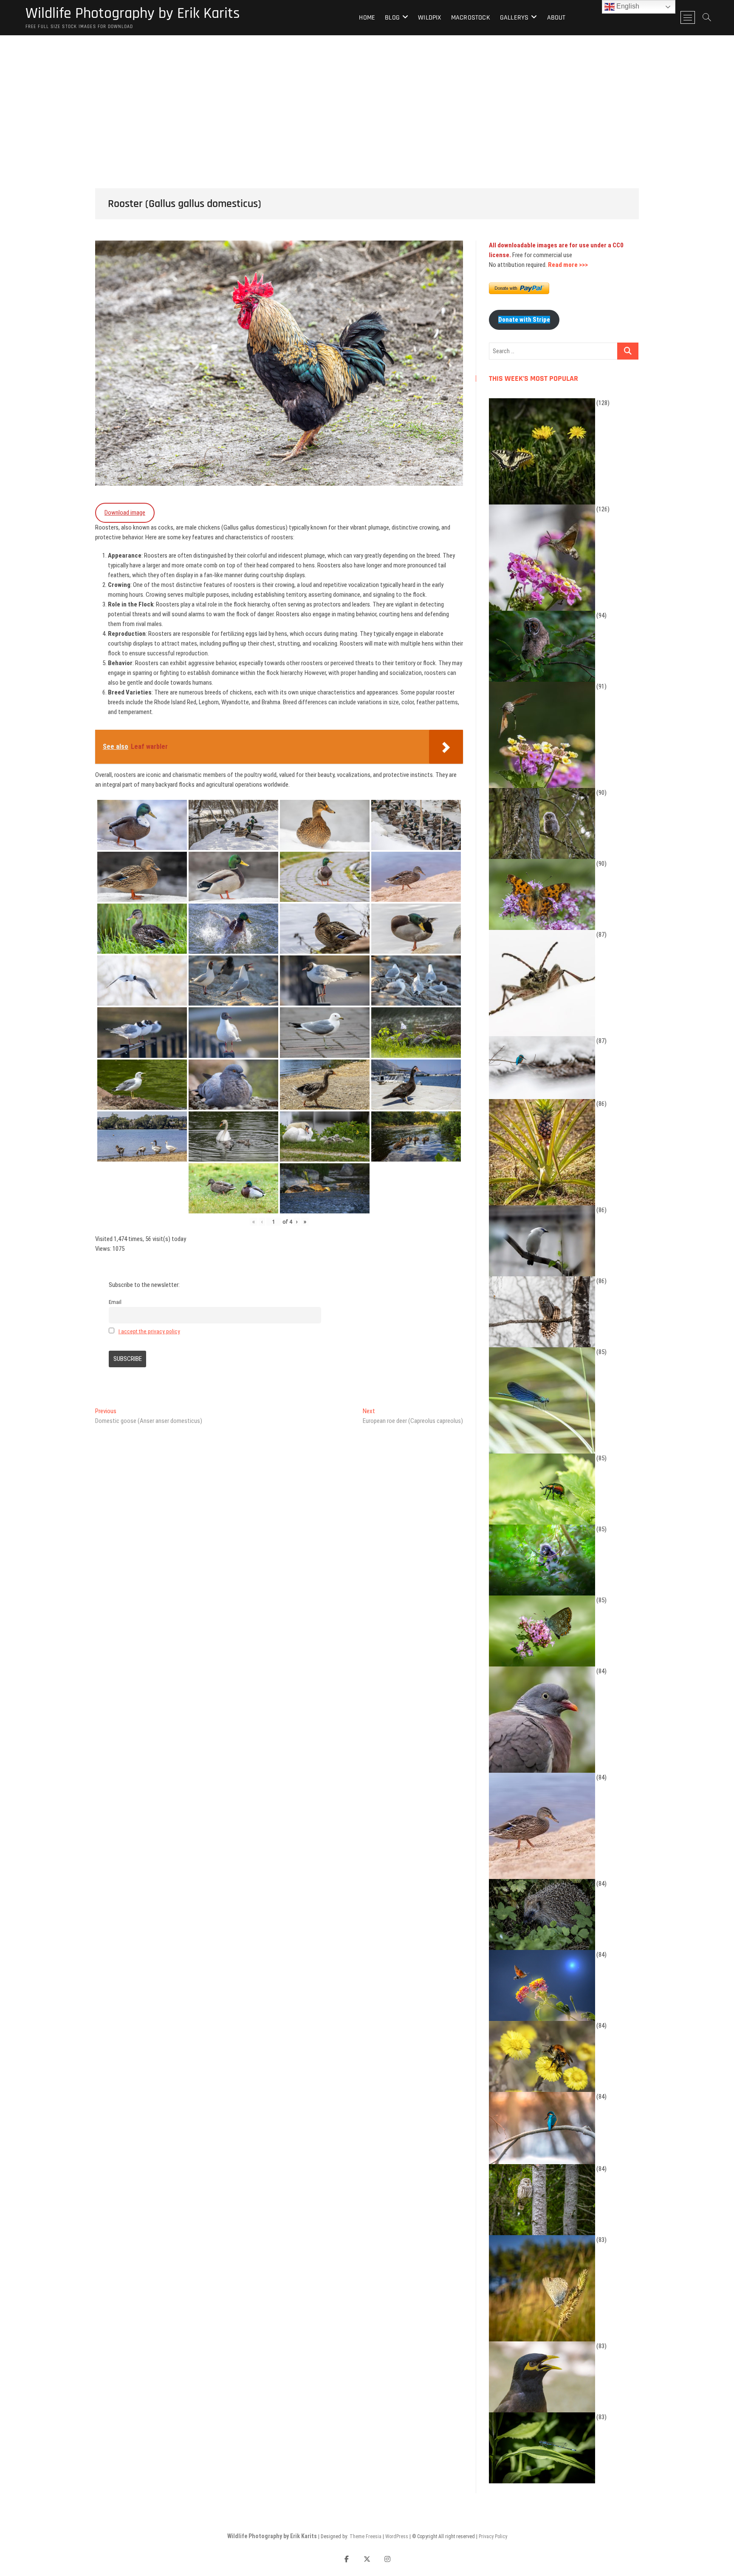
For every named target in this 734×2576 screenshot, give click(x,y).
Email (115, 1302)
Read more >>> (568, 265)
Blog (392, 18)
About (556, 18)
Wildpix (429, 18)
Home (367, 18)
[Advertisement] (367, 99)
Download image (125, 513)
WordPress (397, 2536)
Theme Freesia (366, 2536)
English (627, 6)
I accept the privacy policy (149, 1331)
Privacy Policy (493, 2536)
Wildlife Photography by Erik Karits (133, 14)
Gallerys (514, 18)
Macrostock (471, 18)
